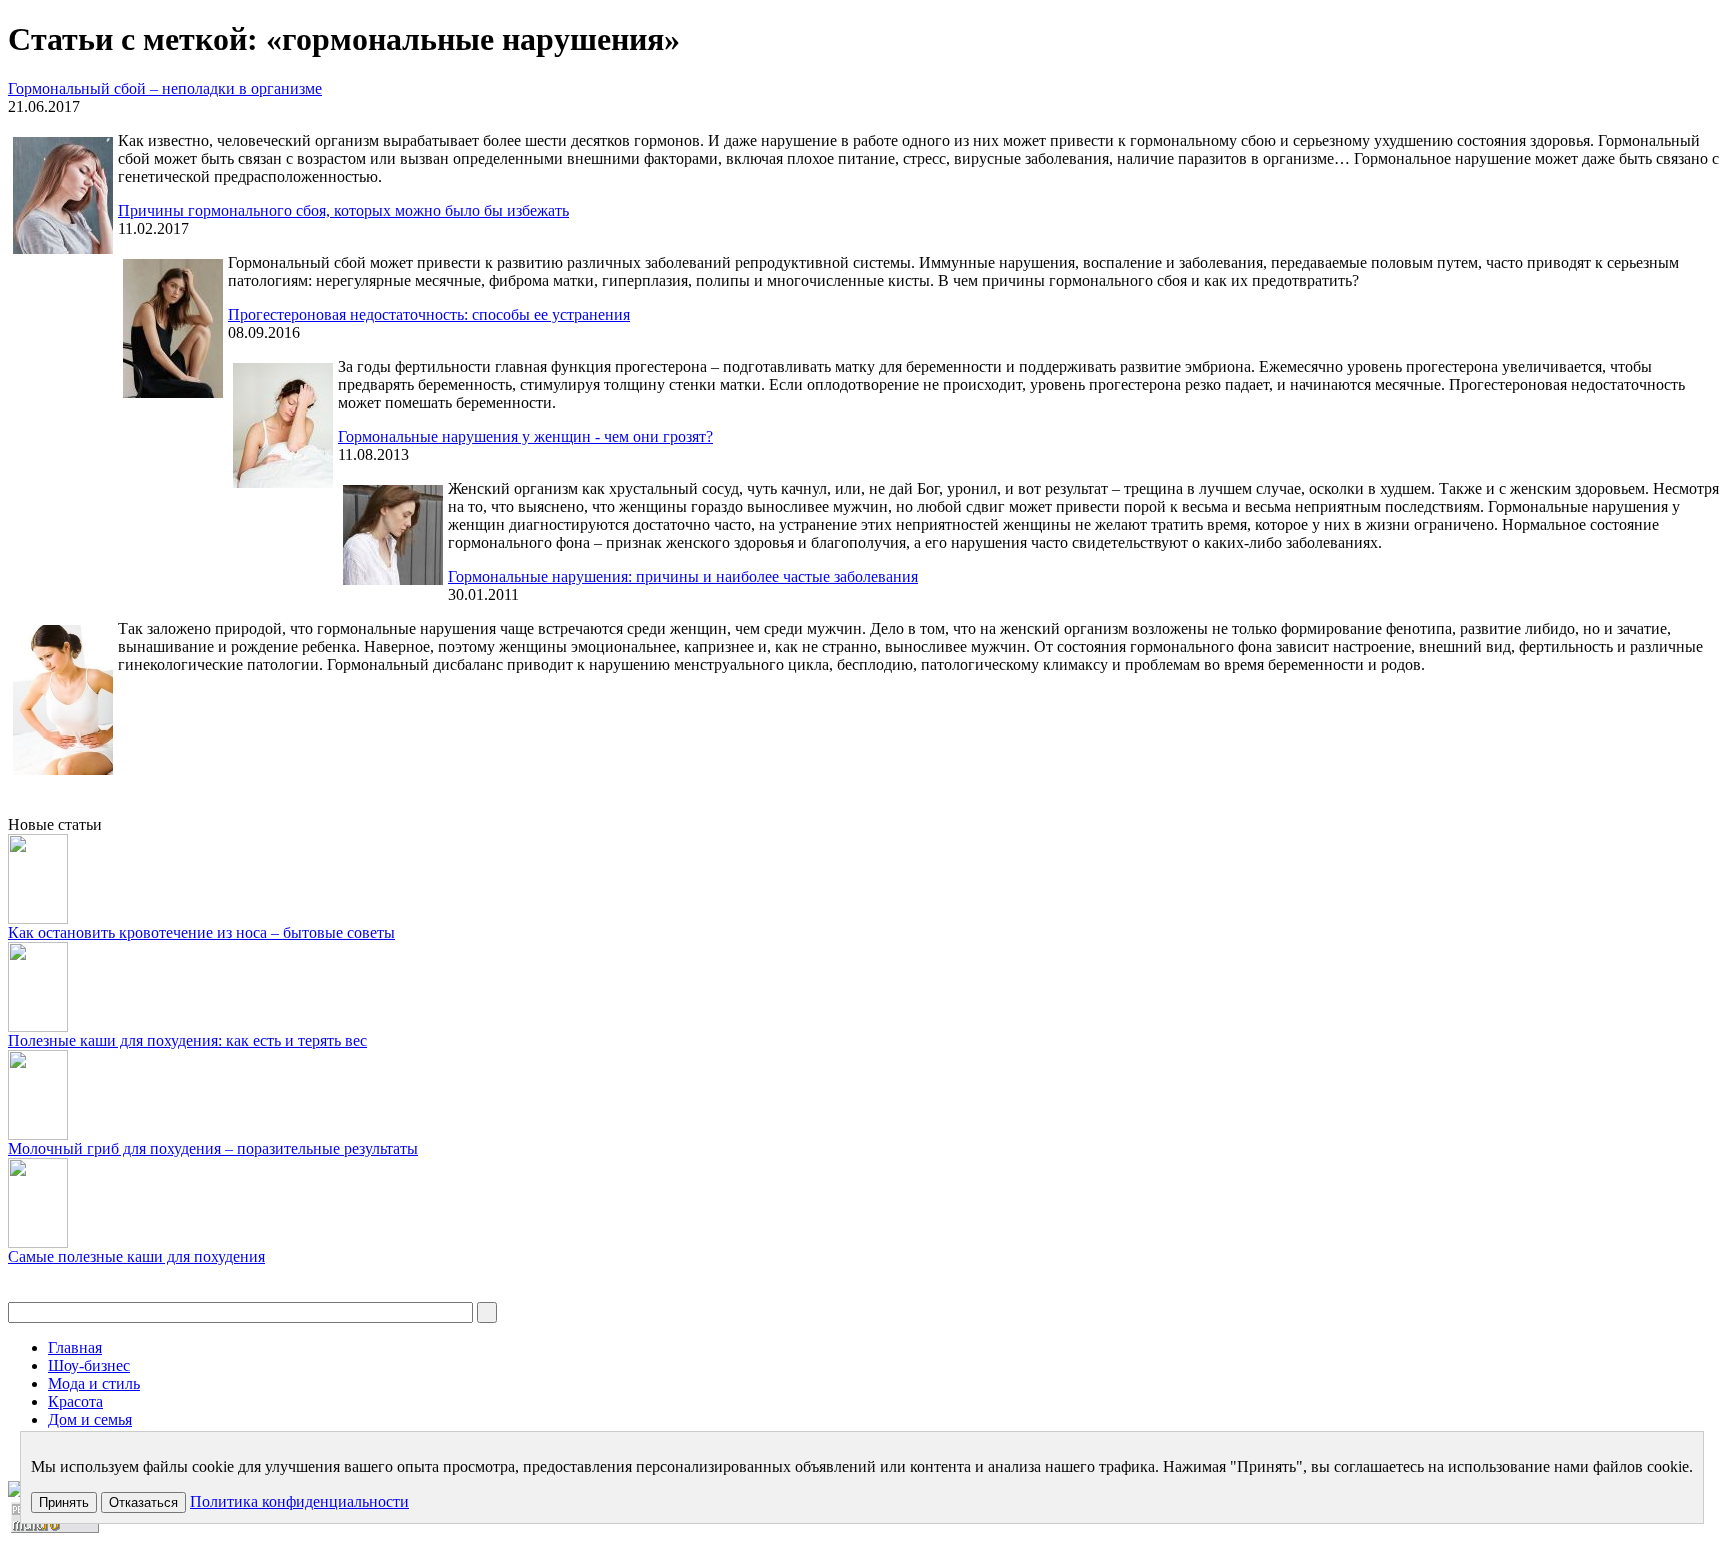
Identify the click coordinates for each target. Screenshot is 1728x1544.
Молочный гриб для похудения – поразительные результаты (213, 1148)
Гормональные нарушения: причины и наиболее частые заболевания (683, 576)
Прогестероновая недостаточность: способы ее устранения (429, 314)
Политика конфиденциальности (299, 1501)
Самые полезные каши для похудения (136, 1256)
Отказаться (143, 1502)
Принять (64, 1502)
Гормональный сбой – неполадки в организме (165, 88)
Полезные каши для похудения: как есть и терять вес (187, 1040)
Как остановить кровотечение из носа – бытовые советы (201, 932)
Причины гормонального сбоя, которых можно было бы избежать (343, 210)
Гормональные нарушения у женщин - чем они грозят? (525, 436)
